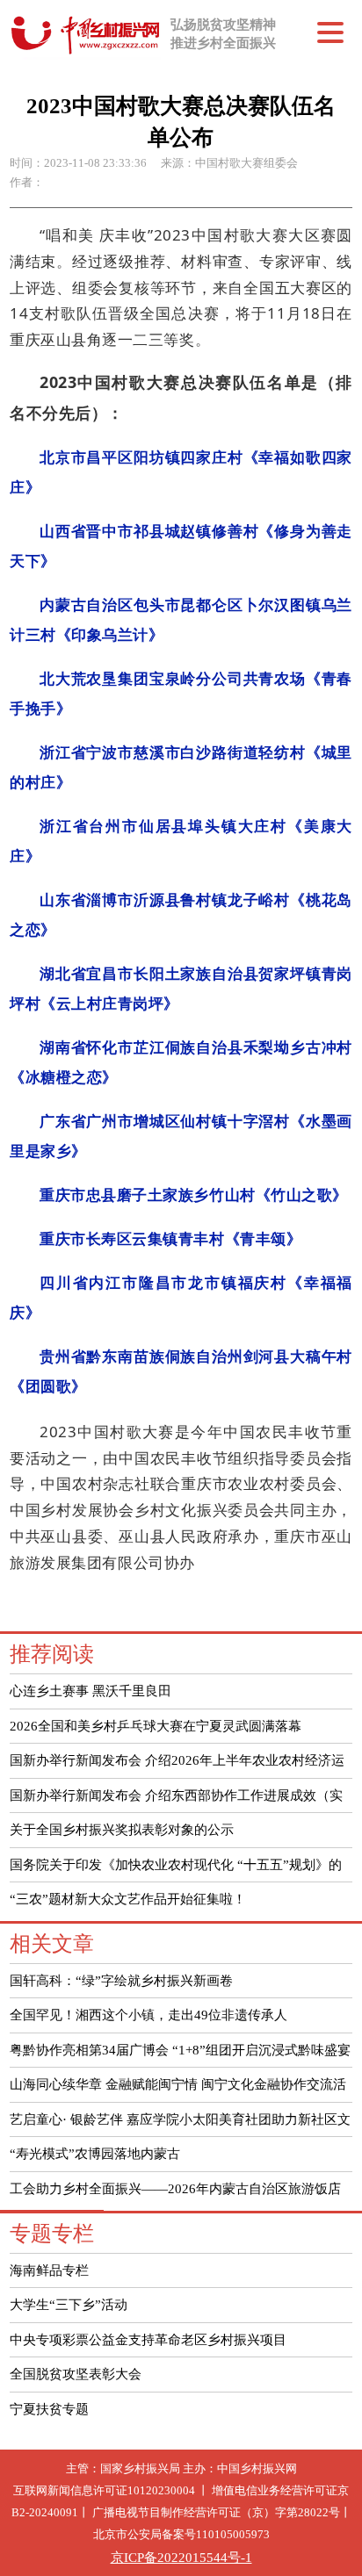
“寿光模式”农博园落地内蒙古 (95, 2153)
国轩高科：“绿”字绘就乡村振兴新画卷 (121, 1980)
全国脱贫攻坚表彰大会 (76, 2374)
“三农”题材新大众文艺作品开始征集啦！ (128, 1899)
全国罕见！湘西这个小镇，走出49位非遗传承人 (148, 2015)
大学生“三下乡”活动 (69, 2304)
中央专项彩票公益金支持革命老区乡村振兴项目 (148, 2339)
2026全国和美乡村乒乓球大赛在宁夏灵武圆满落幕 (156, 1726)
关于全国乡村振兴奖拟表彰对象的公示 (122, 1829)
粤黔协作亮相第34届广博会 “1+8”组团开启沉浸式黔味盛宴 (180, 2050)
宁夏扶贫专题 (49, 2409)
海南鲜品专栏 (49, 2270)
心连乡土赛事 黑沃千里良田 (90, 1691)
